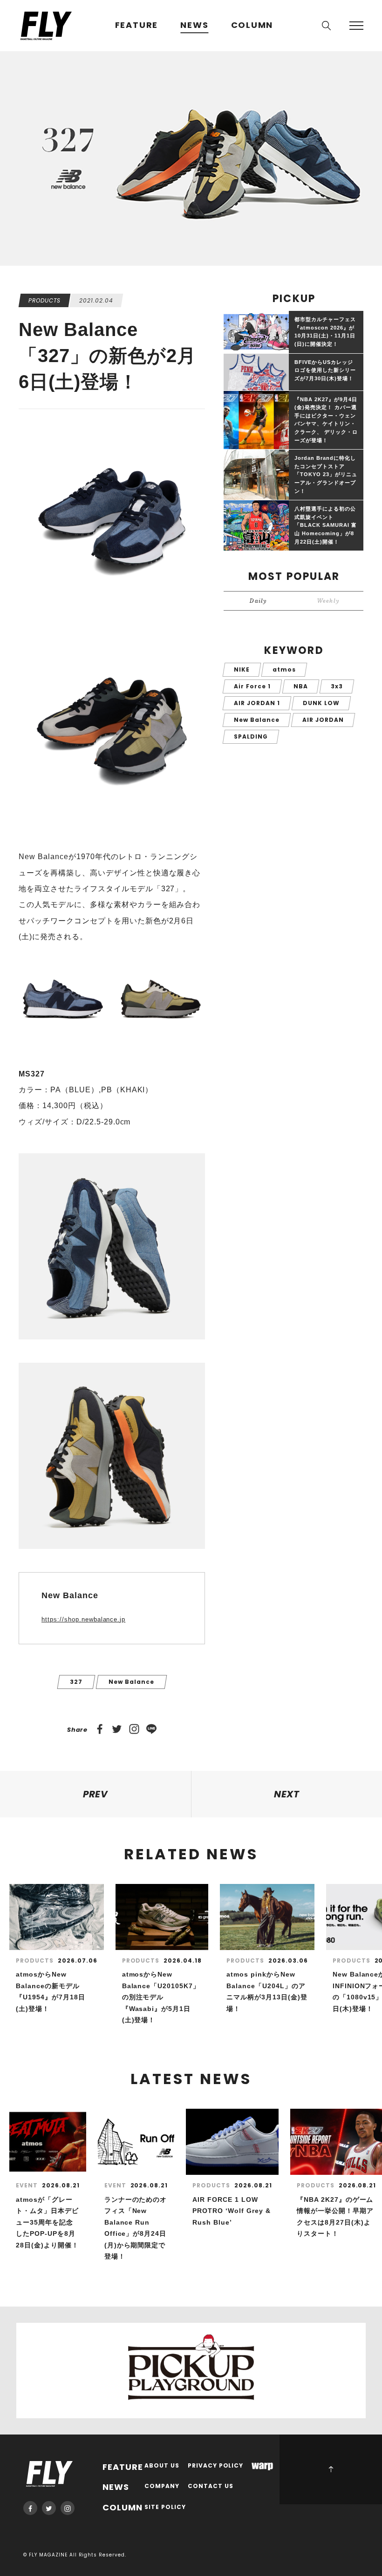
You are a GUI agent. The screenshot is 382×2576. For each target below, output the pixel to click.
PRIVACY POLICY (216, 2466)
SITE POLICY (165, 2507)
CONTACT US (211, 2486)
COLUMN (252, 25)
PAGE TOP (331, 2469)
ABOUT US (162, 2466)
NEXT (287, 1794)
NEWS (194, 25)
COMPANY (162, 2486)
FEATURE (137, 25)
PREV (96, 1794)
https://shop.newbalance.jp (83, 1619)
